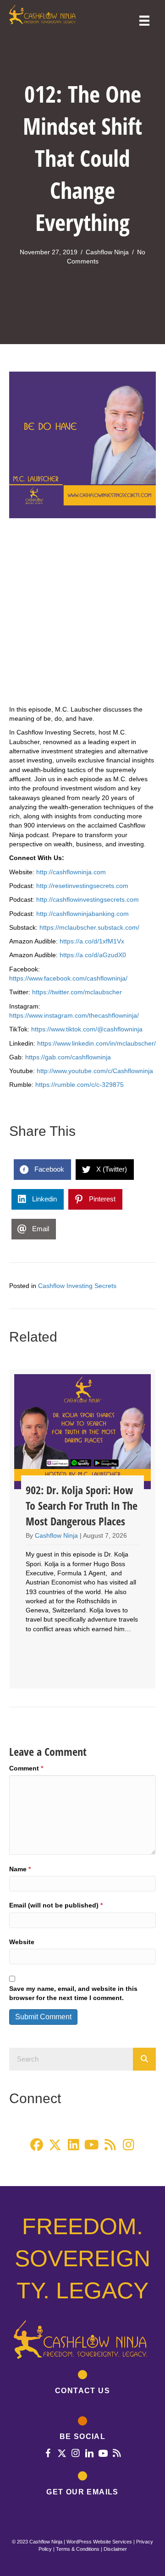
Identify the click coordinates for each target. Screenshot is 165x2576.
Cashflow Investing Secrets (77, 1286)
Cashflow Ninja (107, 252)
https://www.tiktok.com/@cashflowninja (87, 1029)
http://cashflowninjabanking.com (82, 914)
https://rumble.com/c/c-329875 (80, 1085)
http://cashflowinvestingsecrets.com (88, 899)
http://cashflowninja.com (71, 872)
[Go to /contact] (82, 2384)
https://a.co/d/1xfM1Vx (92, 941)
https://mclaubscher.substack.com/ (89, 927)
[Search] (144, 2059)
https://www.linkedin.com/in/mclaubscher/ (96, 1043)
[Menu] (144, 21)
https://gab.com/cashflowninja (68, 1057)
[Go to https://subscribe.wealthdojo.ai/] (82, 2485)
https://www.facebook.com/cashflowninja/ (68, 978)
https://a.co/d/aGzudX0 (93, 955)
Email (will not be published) (56, 1905)
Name (20, 1869)
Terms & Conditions (78, 2549)
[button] (37, 2145)
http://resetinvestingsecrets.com (82, 886)
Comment (26, 1768)
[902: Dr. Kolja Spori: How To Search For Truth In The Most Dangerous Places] (82, 1529)
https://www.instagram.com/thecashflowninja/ (74, 1015)
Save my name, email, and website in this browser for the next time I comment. (73, 1993)
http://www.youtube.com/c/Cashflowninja (95, 1071)
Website (22, 1942)
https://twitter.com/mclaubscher (77, 992)
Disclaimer (115, 2549)
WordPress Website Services (99, 2542)
